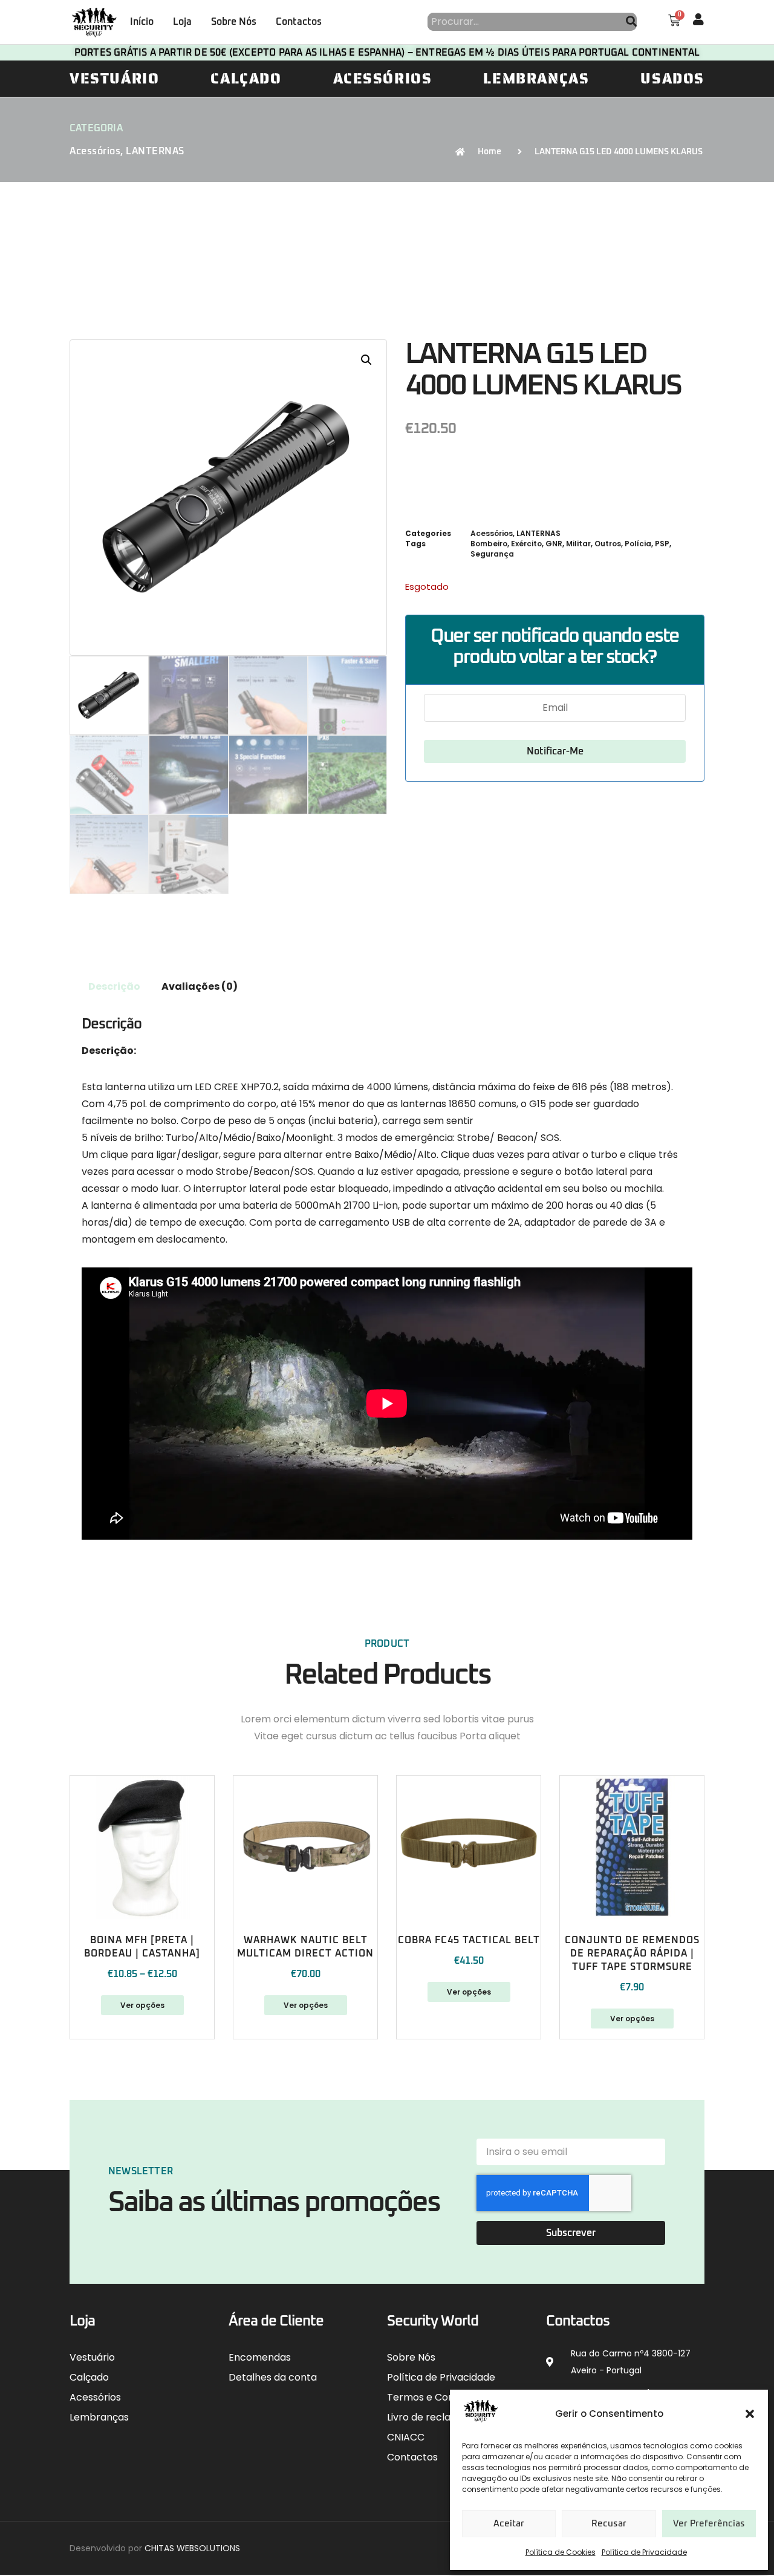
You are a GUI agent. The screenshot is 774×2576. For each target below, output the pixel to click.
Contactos (299, 22)
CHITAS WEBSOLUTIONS (192, 2548)
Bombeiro (489, 544)
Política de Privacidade (644, 2552)
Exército (526, 544)
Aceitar (509, 2524)
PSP (662, 544)
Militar (578, 544)
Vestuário (114, 79)
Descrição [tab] (114, 986)
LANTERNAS (155, 151)
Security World (433, 2321)
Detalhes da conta (273, 2377)
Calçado (246, 79)
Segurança (492, 554)
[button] (750, 2414)
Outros (608, 544)
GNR (554, 544)
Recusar (609, 2524)
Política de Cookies (561, 2552)
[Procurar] (631, 22)
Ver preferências (709, 2524)
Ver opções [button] (632, 2019)
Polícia (638, 544)
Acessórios (383, 79)
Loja (182, 22)
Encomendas (260, 2357)
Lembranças (536, 79)
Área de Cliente (276, 2321)
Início (142, 22)
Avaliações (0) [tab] (200, 986)
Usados (672, 79)
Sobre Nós (234, 22)
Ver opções (142, 2005)
